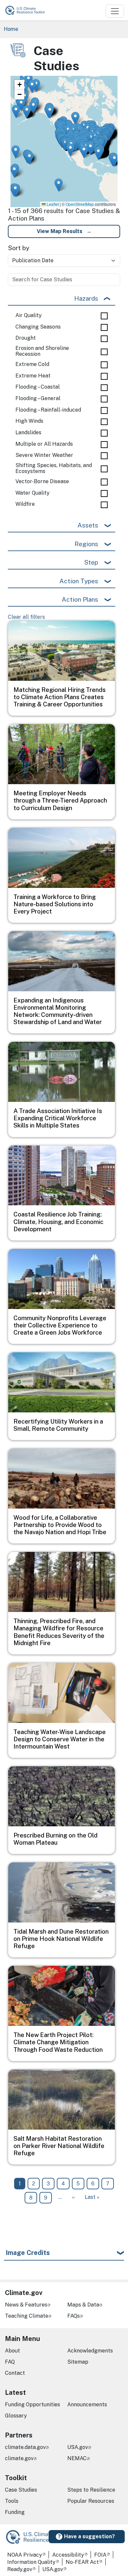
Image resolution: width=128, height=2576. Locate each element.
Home (11, 29)
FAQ (10, 2362)
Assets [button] (88, 525)
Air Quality (29, 315)
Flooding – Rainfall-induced (48, 410)
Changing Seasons (38, 327)
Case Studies (21, 2490)
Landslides (28, 433)
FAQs (74, 2316)
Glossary (16, 2416)
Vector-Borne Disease (42, 482)
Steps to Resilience (91, 2490)
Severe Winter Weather (44, 455)
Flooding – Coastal (38, 387)
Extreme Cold (32, 364)
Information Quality (31, 2562)
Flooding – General (38, 398)
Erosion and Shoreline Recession (42, 351)
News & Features (26, 2305)
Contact (15, 2373)
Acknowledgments (90, 2351)
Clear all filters (26, 617)
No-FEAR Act (82, 2562)
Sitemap (78, 2362)
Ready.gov (20, 2569)
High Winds (29, 421)
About (12, 2351)
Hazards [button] (86, 298)
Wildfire (25, 504)
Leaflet (52, 204)
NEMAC (77, 2458)
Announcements (87, 2404)
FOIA (100, 2555)
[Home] (28, 10)
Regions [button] (86, 544)
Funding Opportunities (32, 2404)
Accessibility (68, 2555)
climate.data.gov (25, 2447)
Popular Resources (91, 2501)
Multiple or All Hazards (44, 444)
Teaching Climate (27, 2316)
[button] (27, 112)
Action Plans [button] (80, 599)
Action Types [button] (79, 581)
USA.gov (78, 2447)
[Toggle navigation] (115, 11)
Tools (12, 2501)
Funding (15, 2512)
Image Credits (28, 2253)
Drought (26, 338)
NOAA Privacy (25, 2555)
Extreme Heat (33, 376)
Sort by (19, 248)
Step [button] (91, 562)
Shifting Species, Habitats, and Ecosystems (54, 468)
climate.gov (19, 2458)
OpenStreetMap (80, 204)
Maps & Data (83, 2305)
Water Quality (32, 493)
